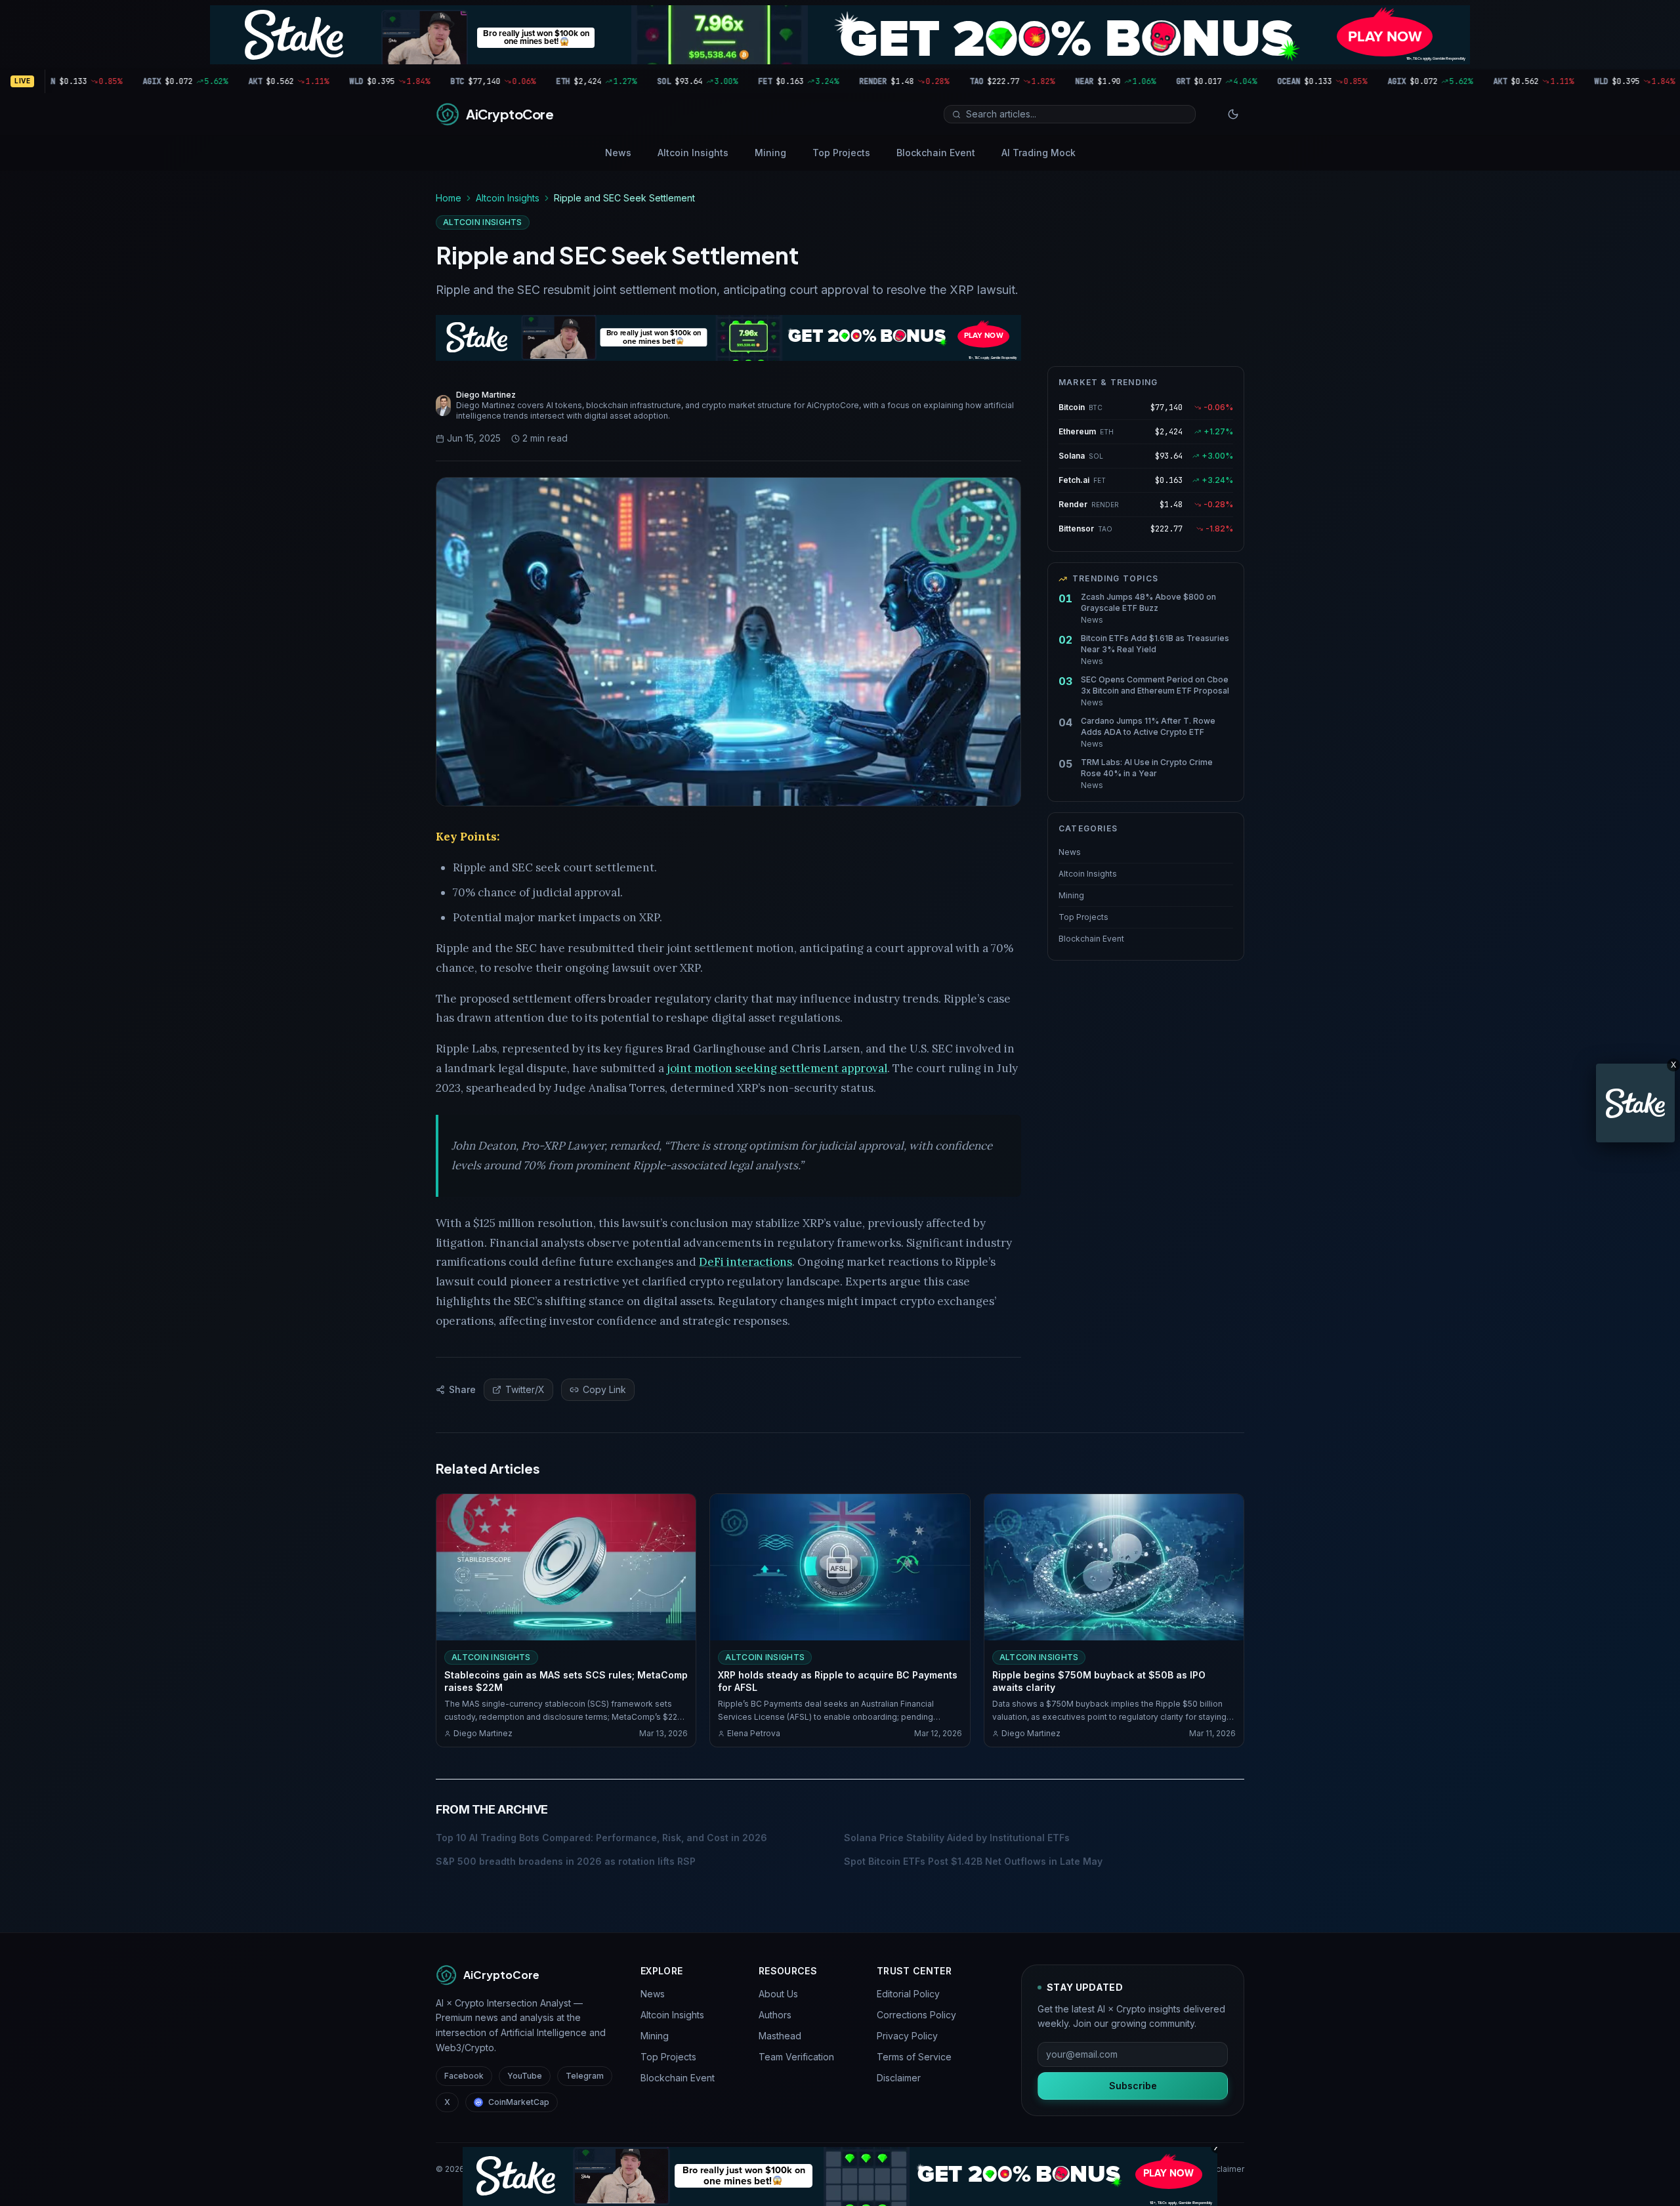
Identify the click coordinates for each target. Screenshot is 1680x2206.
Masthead (780, 2036)
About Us (778, 1994)
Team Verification (796, 2057)
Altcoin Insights (693, 153)
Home (449, 198)
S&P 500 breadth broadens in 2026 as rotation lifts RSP (566, 1861)
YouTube (525, 2076)
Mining (770, 153)
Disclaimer (899, 2078)
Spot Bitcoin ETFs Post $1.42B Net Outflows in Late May (973, 1861)
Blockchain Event (936, 153)
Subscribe (1133, 2086)
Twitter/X (525, 1389)
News (618, 153)
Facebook (464, 2076)
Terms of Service (914, 2057)
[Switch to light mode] (1233, 114)
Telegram (585, 2076)
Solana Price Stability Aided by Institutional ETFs (957, 1838)
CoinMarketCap (519, 2102)
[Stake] (1635, 1103)
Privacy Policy (907, 2036)
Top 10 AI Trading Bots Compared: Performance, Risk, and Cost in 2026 (601, 1838)
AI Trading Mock (1039, 153)
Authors (775, 2015)
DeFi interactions (745, 1262)
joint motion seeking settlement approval (777, 1068)
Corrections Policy (916, 2015)
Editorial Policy (908, 1994)
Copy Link (604, 1389)
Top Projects (841, 153)
